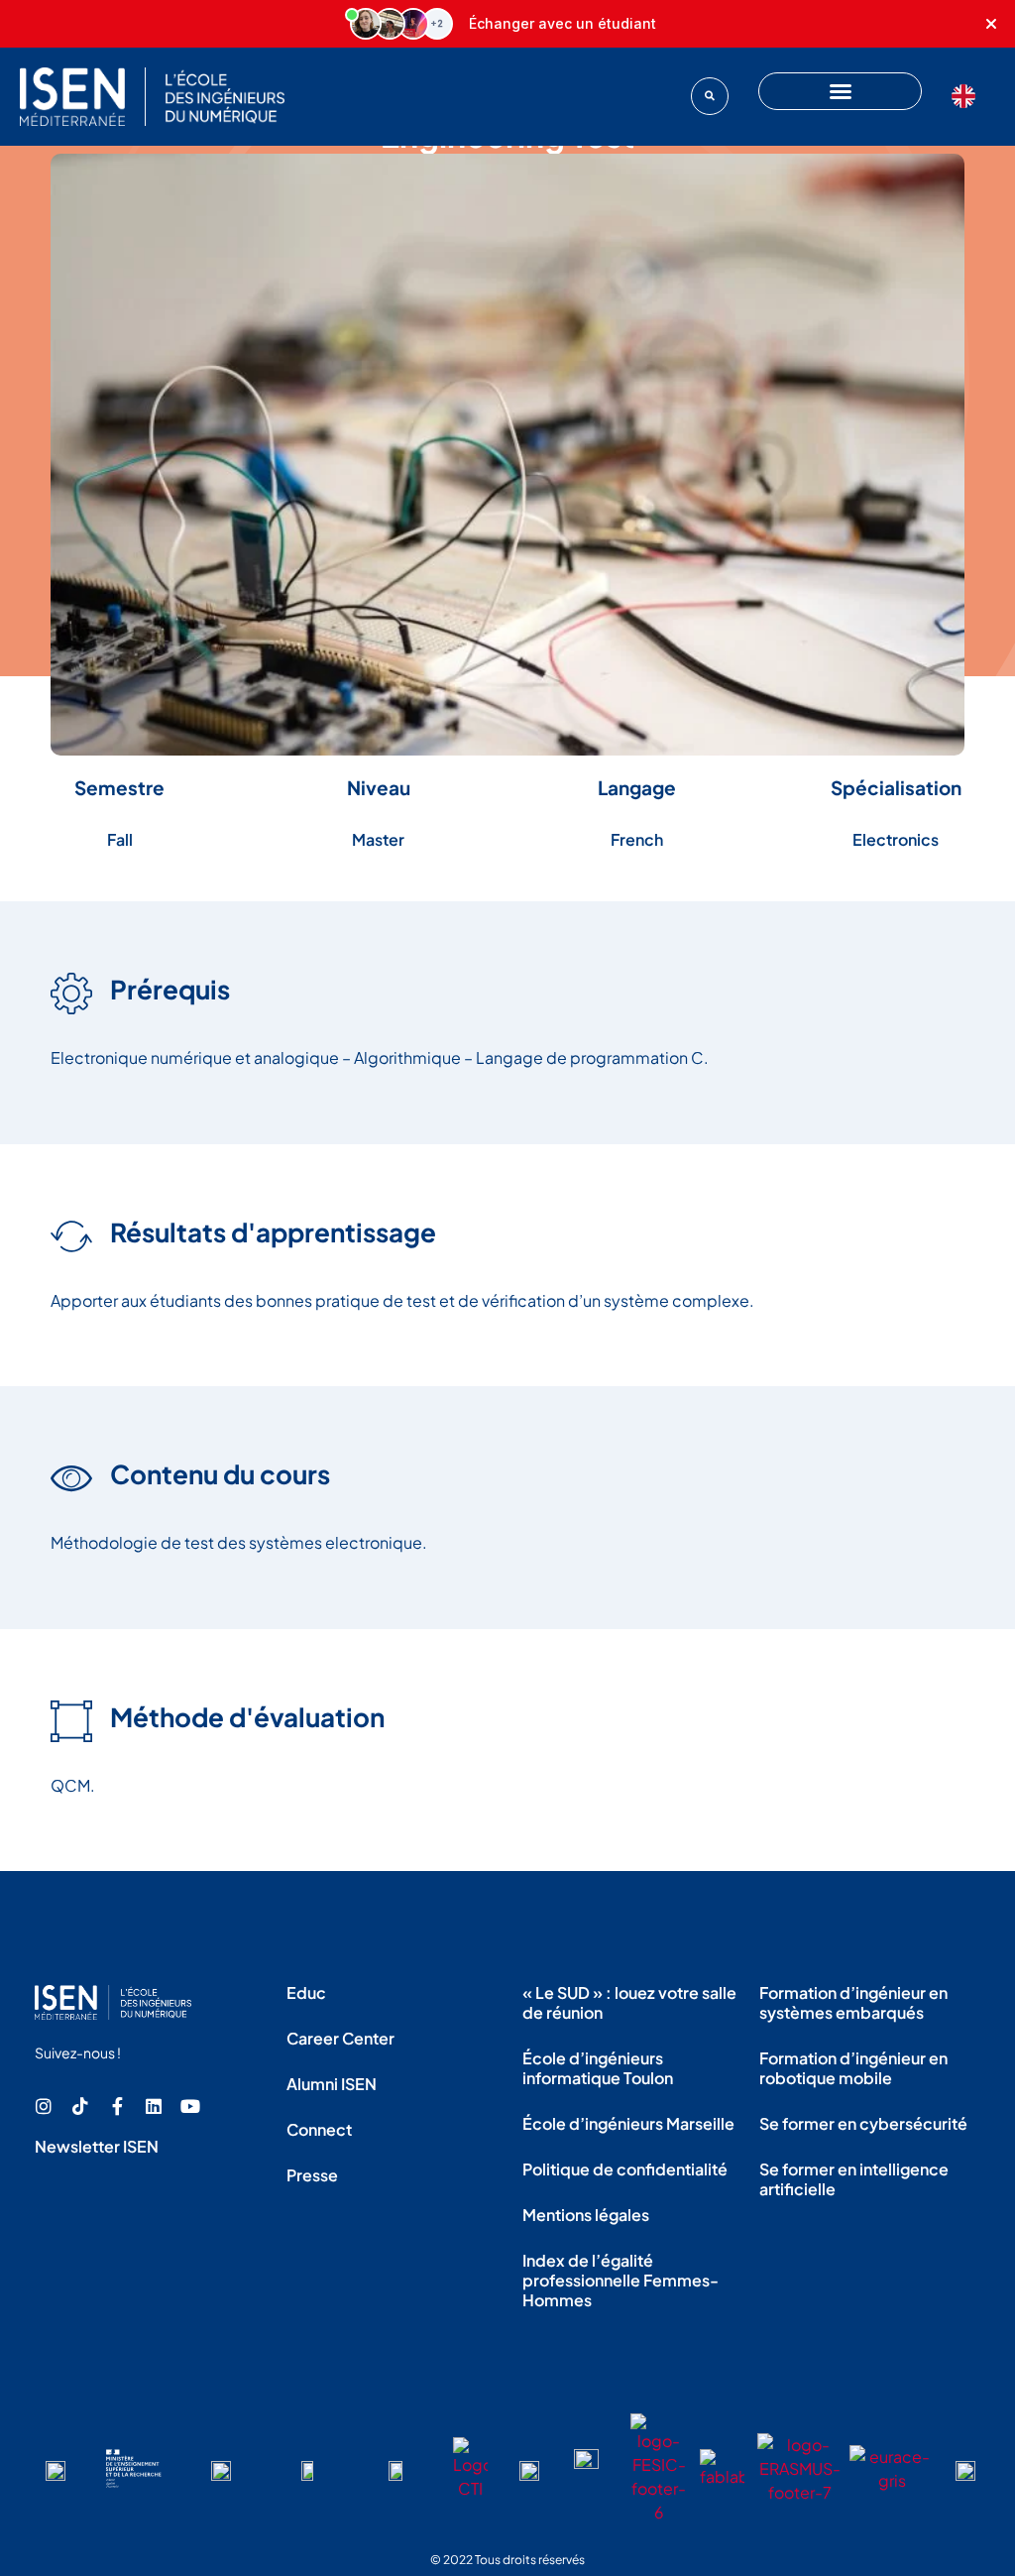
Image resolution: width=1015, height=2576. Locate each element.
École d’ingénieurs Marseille (628, 2123)
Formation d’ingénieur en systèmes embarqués (853, 2002)
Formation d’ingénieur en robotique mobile (853, 2068)
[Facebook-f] (117, 2106)
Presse (312, 2175)
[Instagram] (44, 2106)
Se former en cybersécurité (863, 2123)
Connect (319, 2129)
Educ (306, 1992)
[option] (968, 96)
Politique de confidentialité (625, 2169)
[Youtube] (190, 2106)
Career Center (340, 2038)
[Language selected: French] (968, 96)
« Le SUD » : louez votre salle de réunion (629, 2002)
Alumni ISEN (332, 2084)
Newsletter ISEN (97, 2146)
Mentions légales (586, 2215)
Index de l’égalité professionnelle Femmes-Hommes (620, 2280)
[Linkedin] (154, 2106)
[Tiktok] (80, 2106)
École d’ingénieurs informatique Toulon (598, 2068)
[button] (710, 96)
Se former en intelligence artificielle (854, 2179)
